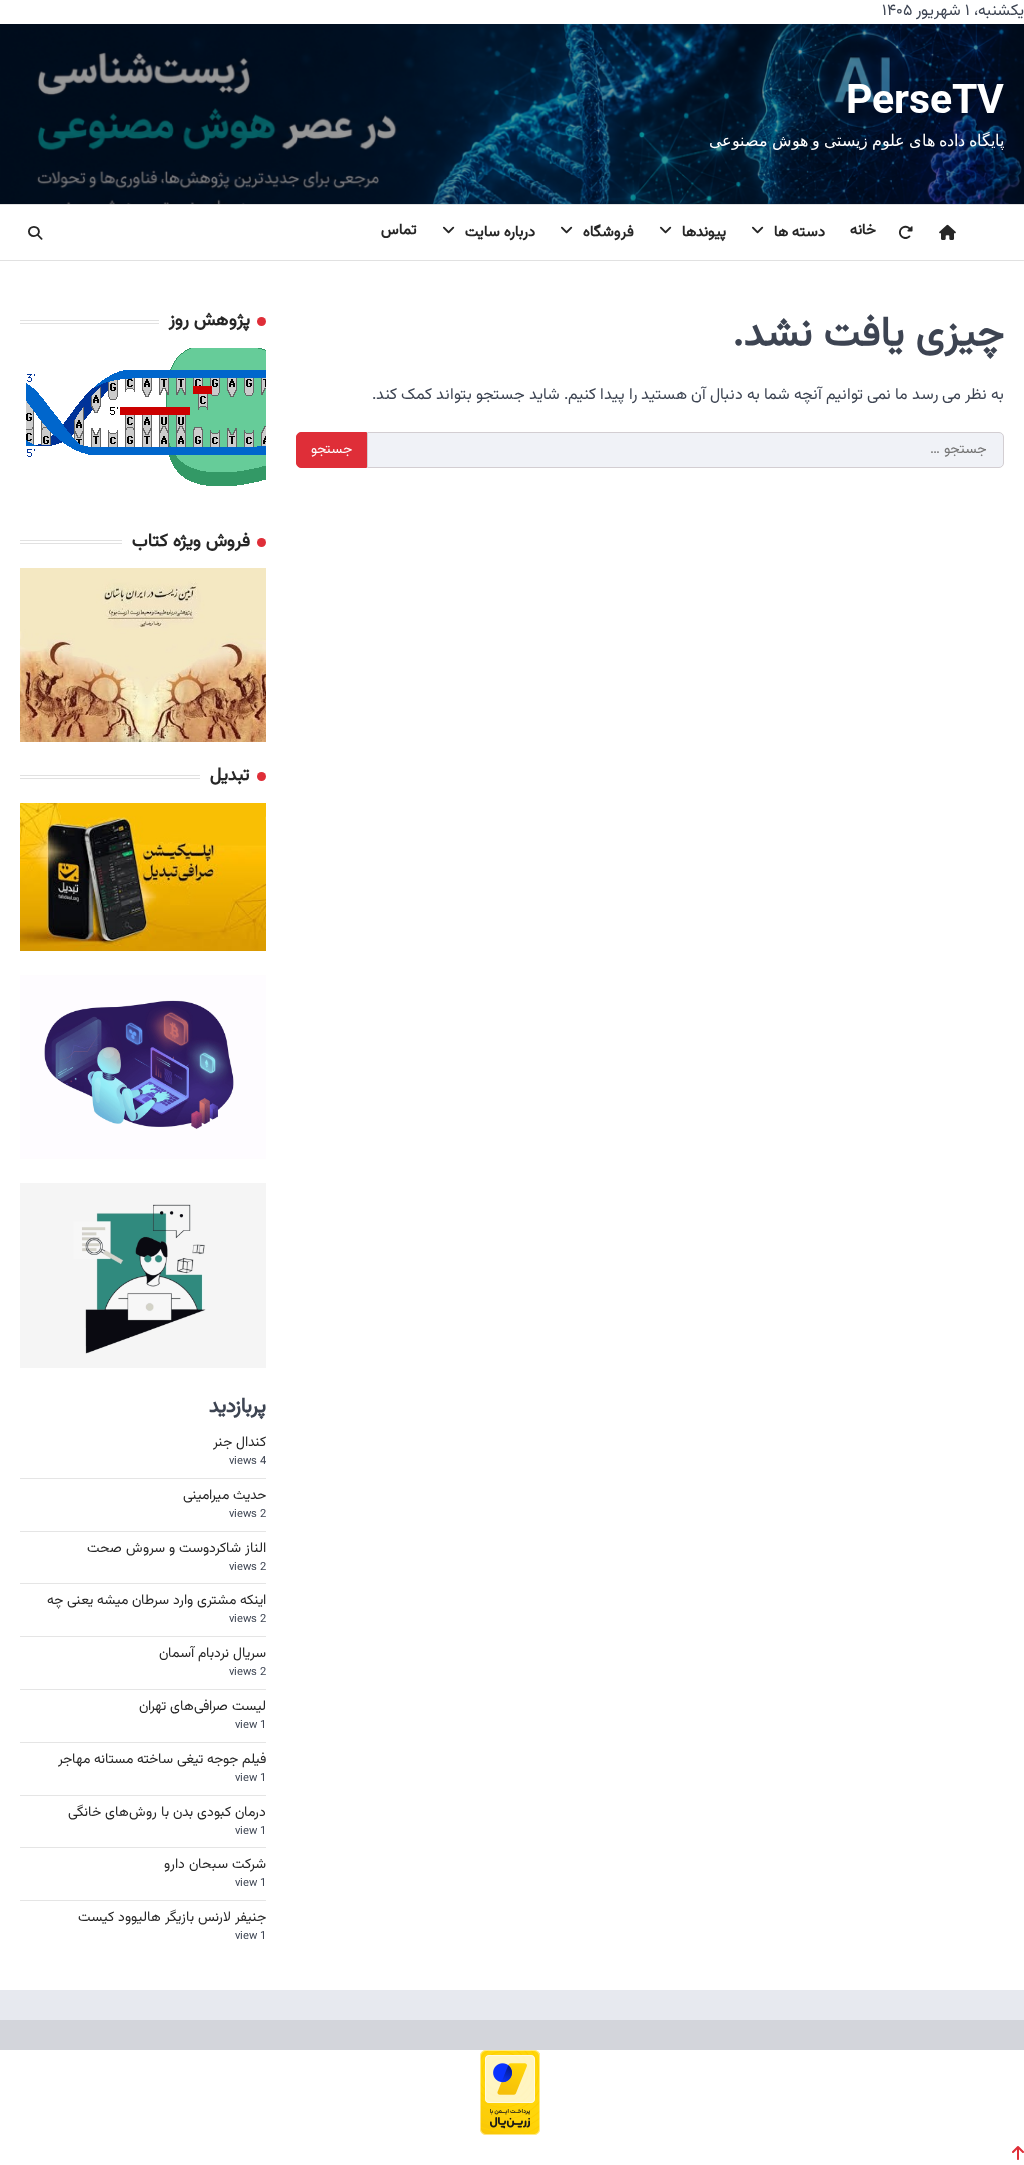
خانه (863, 230)
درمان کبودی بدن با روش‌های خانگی (167, 1813)
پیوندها (704, 232)
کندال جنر (239, 1443)
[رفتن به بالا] (1018, 2153)
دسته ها (799, 232)
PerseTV (925, 99)
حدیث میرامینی (224, 1496)
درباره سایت (500, 232)
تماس (399, 230)
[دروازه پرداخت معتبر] (510, 2129)
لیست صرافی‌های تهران (202, 1707)
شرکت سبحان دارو (215, 1865)
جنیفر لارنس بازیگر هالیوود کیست (172, 1918)
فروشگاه (608, 232)
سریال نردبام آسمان (212, 1654)
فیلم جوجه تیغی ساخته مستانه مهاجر (162, 1760)
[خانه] (935, 233)
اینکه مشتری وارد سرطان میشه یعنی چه (156, 1601)
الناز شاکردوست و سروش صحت (176, 1549)
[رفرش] (893, 233)
